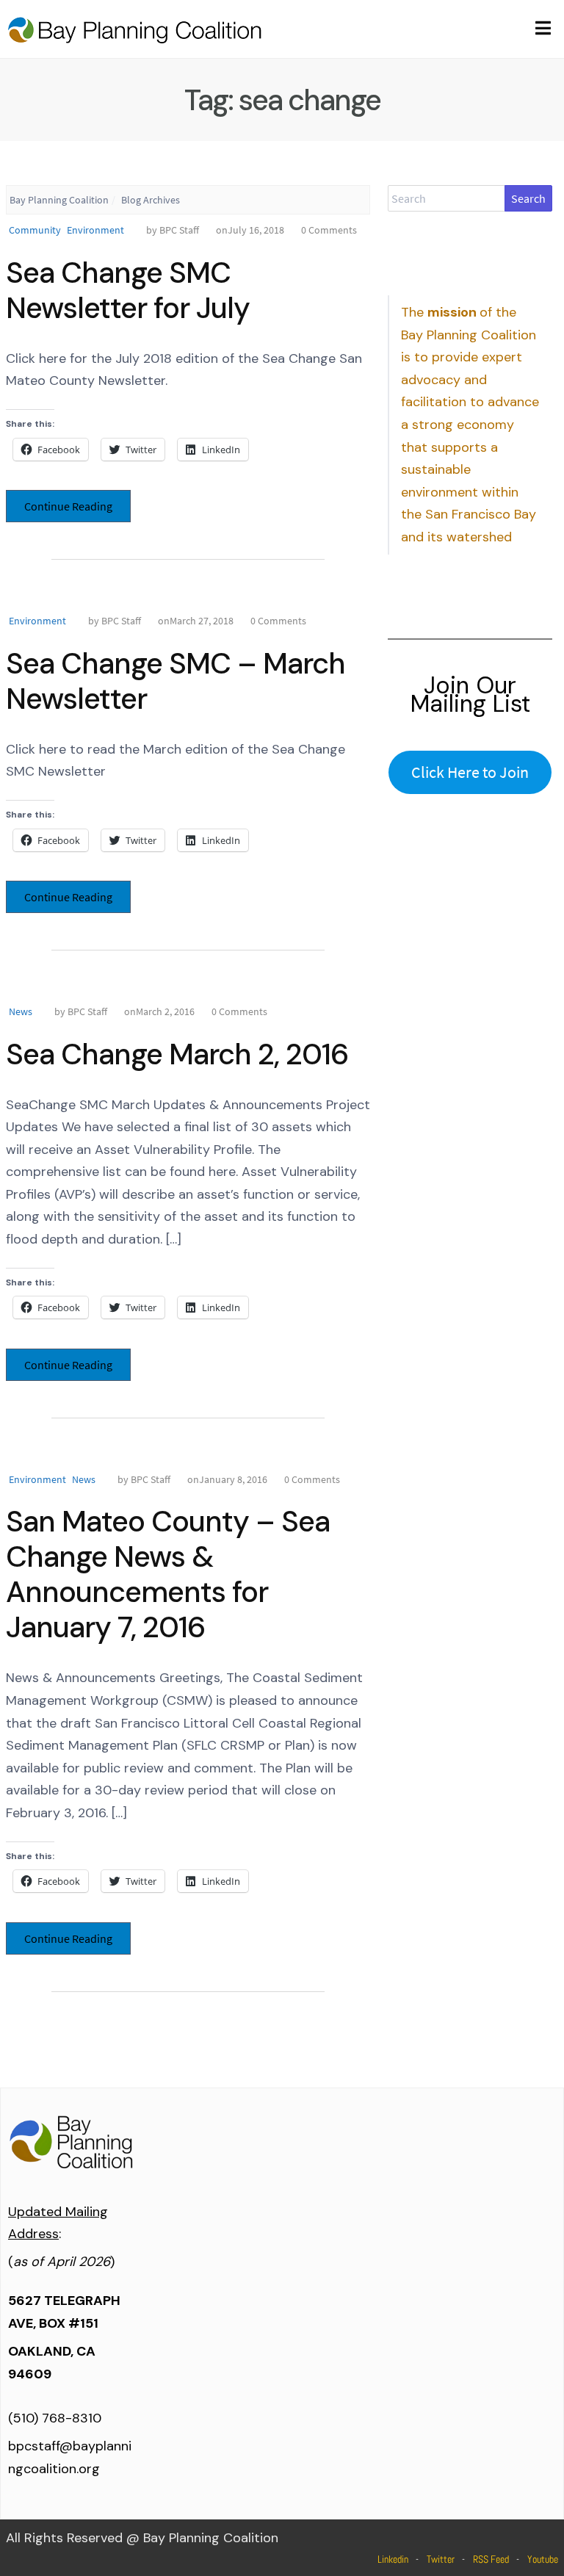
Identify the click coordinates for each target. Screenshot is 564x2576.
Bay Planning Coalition (59, 200)
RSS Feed (491, 2559)
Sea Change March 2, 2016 (177, 1054)
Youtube (543, 2559)
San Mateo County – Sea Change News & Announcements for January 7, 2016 (168, 1574)
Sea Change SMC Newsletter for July (128, 290)
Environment (95, 230)
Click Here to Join (470, 772)
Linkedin (393, 2559)
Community (35, 230)
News (21, 1011)
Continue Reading (68, 506)
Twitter (441, 2559)
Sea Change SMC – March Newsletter (176, 681)
